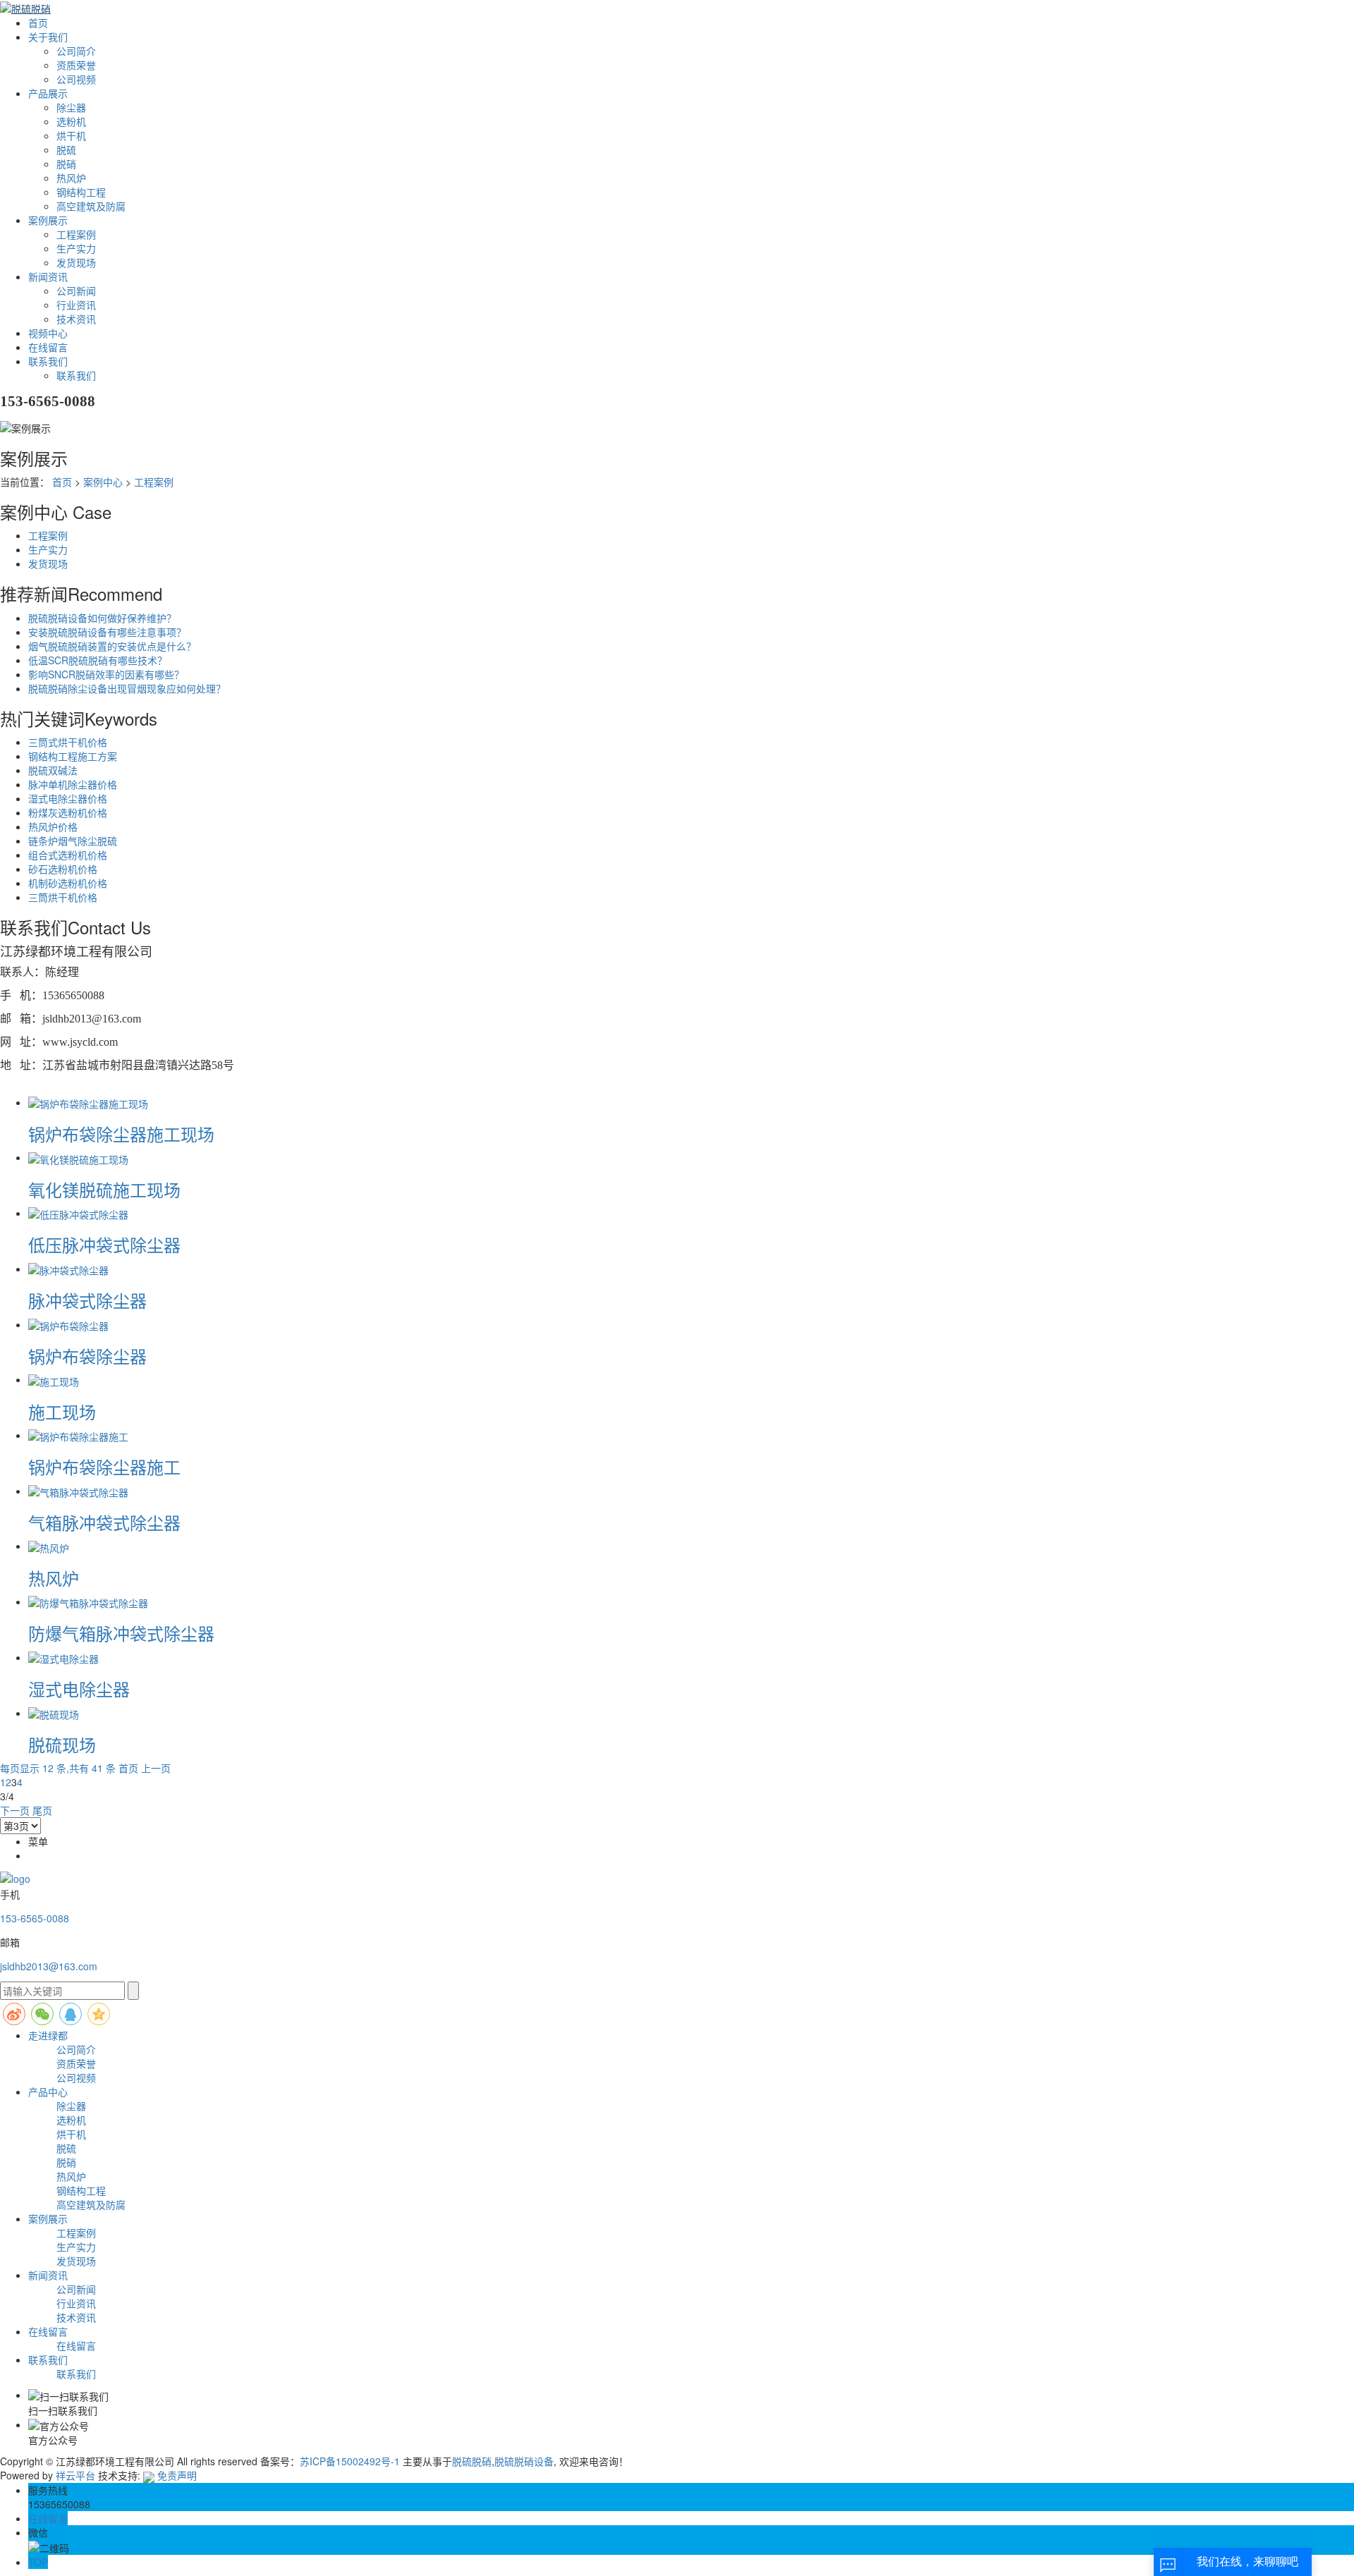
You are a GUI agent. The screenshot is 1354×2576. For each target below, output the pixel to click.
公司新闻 (76, 291)
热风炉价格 (53, 826)
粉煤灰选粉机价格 (68, 812)
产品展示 (48, 93)
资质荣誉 (76, 65)
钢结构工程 (81, 192)
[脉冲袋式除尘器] (68, 1269)
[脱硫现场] (54, 1713)
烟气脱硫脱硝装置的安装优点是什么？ (112, 646)
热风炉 (71, 178)
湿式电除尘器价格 (68, 798)
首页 (38, 23)
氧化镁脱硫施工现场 (104, 1189)
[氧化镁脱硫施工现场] (78, 1157)
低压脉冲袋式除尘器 (104, 1244)
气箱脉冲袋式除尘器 (104, 1522)
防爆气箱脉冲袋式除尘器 (121, 1633)
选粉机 (71, 121)
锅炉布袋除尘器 (87, 1356)
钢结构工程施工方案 (73, 756)
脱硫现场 (62, 1744)
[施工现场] (54, 1379)
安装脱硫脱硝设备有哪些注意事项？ (107, 632)
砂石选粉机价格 (63, 869)
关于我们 (48, 37)
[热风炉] (49, 1546)
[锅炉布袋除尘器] (68, 1324)
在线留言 (48, 347)
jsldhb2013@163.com (49, 1966)
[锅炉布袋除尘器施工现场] (88, 1102)
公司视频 (76, 79)
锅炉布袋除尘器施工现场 (121, 1134)
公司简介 (76, 51)
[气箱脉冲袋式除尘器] (78, 1491)
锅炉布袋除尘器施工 (104, 1466)
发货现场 (76, 262)
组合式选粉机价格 (68, 855)
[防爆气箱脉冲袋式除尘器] (88, 1601)
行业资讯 (76, 305)
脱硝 (66, 164)
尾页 (42, 1810)
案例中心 (103, 482)
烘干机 (71, 135)
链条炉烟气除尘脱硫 (73, 841)
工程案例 (76, 234)
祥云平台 (75, 2475)
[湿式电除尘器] (63, 1657)
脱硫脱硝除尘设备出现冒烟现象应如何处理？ (127, 688)
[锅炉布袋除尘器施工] (78, 1435)
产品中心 (48, 2092)
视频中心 (48, 333)
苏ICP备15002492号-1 (350, 2461)
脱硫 (66, 149)
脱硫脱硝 (472, 2461)
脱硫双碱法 (53, 770)
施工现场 (62, 1411)
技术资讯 (76, 319)
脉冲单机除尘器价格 (73, 784)
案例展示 (48, 220)
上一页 (156, 1768)
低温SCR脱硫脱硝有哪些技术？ (98, 660)
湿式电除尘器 (79, 1689)
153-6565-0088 (35, 1918)
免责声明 (177, 2475)
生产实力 (76, 248)
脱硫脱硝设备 (524, 2461)
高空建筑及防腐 (91, 206)
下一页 (15, 1810)
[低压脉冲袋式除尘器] (78, 1213)
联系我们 (48, 361)
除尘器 (71, 107)
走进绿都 (48, 2035)
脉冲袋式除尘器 (87, 1300)
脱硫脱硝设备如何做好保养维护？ (102, 618)
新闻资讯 (48, 276)
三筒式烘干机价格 (68, 742)
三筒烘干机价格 (63, 897)
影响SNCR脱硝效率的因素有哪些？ (106, 674)
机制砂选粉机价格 (68, 883)
